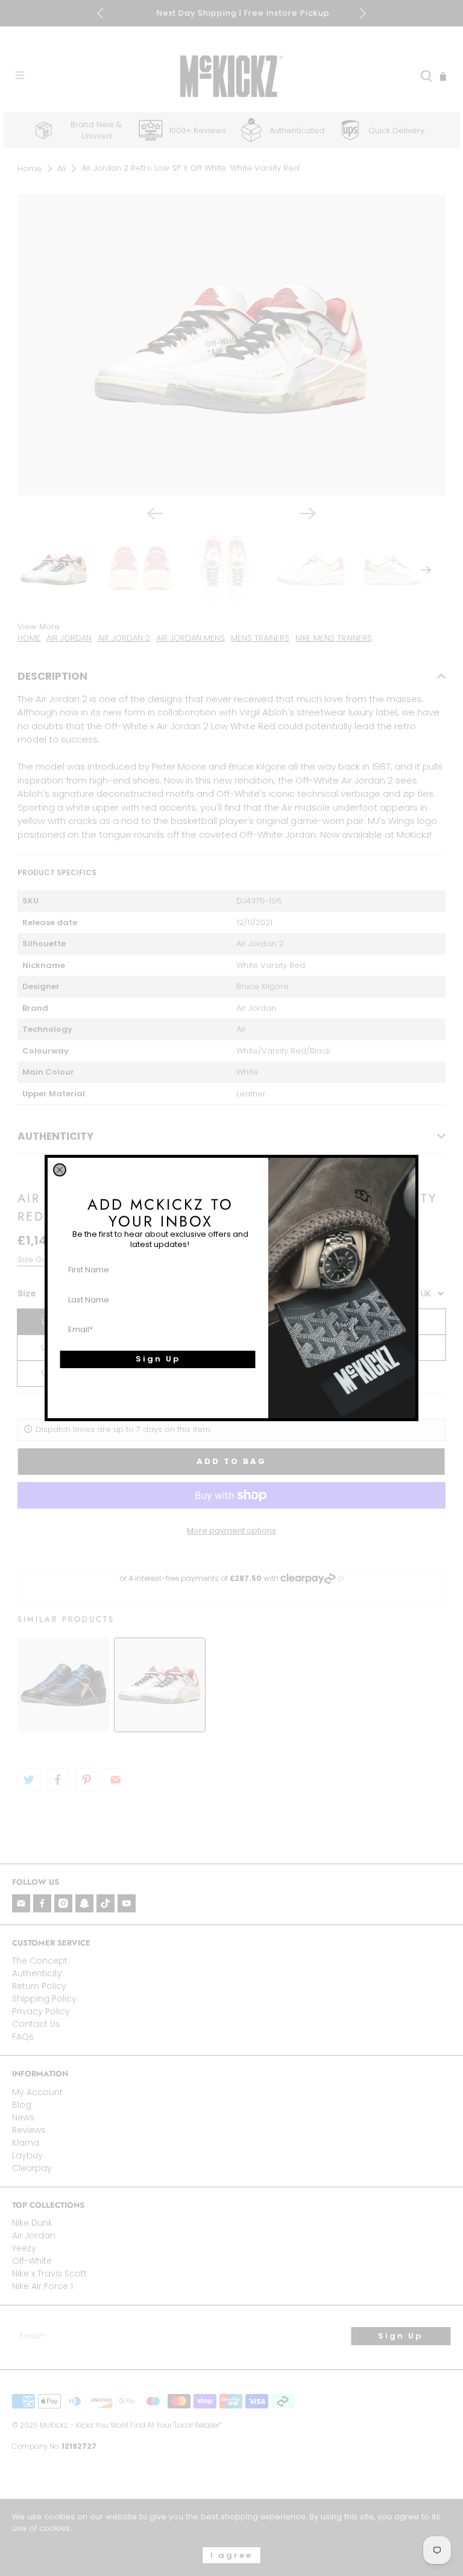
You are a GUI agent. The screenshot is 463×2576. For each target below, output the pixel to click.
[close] (60, 1170)
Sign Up (158, 1359)
